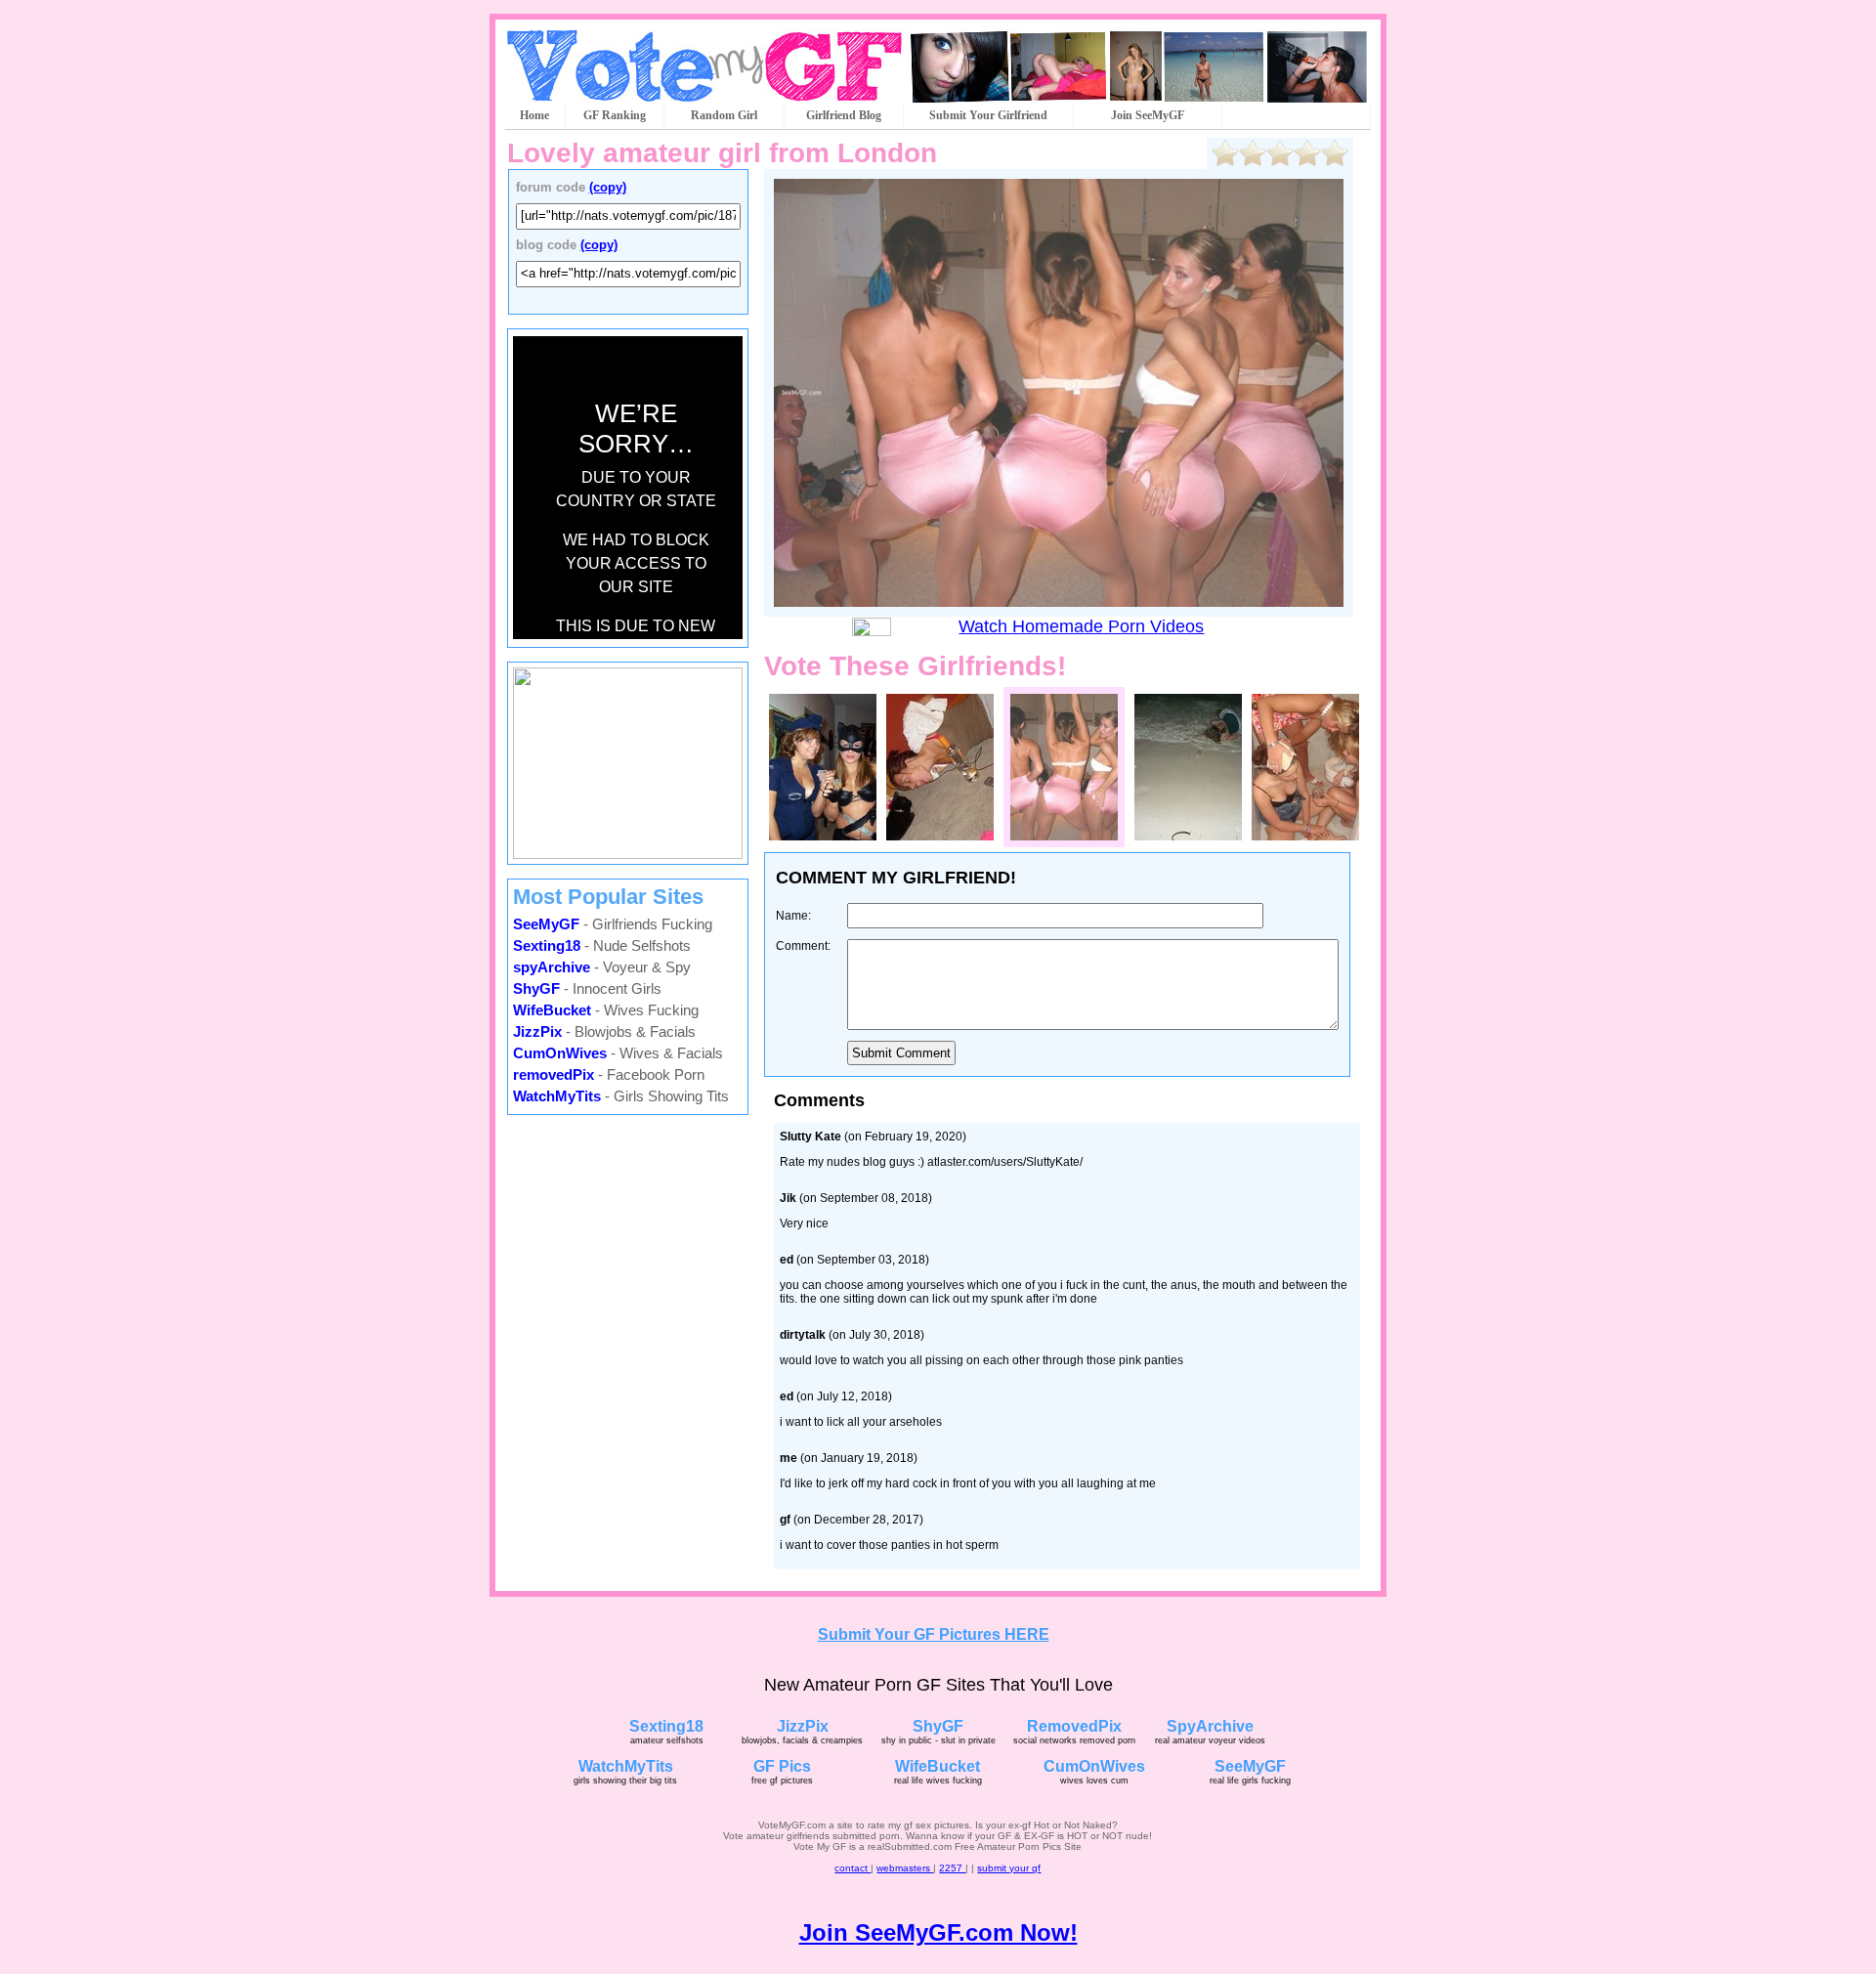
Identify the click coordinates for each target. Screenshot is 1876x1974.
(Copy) (608, 187)
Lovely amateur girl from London (722, 153)
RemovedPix (1074, 1726)
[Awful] (1225, 153)
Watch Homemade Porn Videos (1081, 626)
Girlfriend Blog (844, 115)
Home (534, 115)
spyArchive (552, 967)
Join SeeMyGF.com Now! (938, 1932)
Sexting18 (547, 945)
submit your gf (1009, 1868)
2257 (952, 1868)
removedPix (554, 1074)
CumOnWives (560, 1053)
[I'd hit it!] (1307, 153)
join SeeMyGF (1148, 115)
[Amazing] (1335, 153)
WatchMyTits (557, 1096)
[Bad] (1253, 153)
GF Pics (782, 1766)
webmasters (905, 1868)
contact (853, 1868)
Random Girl (724, 115)
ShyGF (536, 988)
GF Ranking (615, 115)
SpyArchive (1210, 1726)
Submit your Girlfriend (988, 115)
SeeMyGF (546, 924)
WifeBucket (552, 1010)
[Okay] (1280, 153)
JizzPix (537, 1031)
